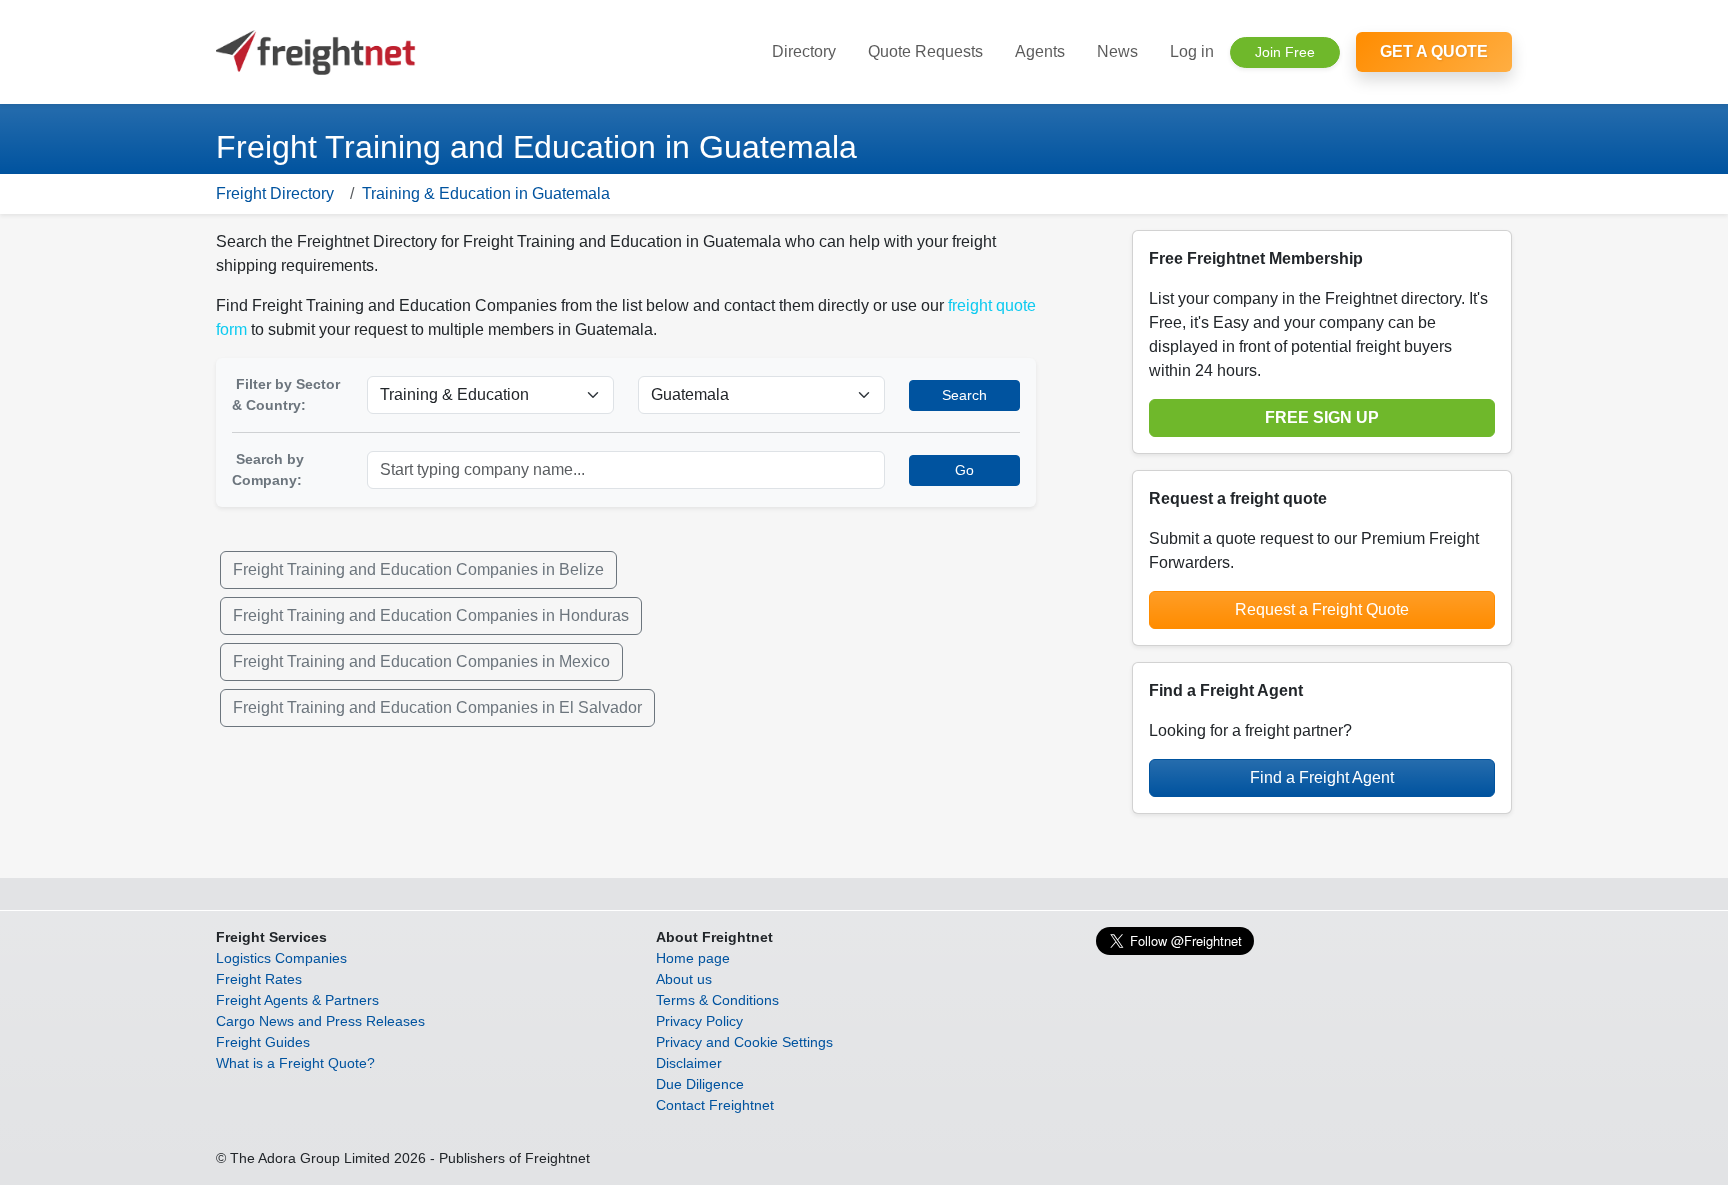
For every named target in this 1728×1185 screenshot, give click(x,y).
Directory (804, 51)
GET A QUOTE (1434, 51)
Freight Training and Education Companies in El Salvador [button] (437, 707)
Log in (1192, 51)
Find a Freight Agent (1322, 777)
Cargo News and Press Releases (320, 1021)
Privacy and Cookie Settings (744, 1042)
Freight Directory (275, 193)
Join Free (1285, 52)
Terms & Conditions (717, 1000)
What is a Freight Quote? (295, 1063)
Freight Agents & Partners (297, 1000)
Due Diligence (700, 1084)
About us (684, 979)
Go (964, 470)
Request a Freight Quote (1322, 609)
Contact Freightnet (715, 1105)
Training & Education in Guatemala (486, 193)
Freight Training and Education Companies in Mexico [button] (421, 661)
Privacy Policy (699, 1021)
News (1117, 51)
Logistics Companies (281, 958)
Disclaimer (689, 1063)
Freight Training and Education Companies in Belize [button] (418, 569)
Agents (1040, 51)
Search (964, 395)
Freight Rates (259, 979)
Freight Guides (263, 1042)
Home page (693, 958)
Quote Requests (925, 51)
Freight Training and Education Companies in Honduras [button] (431, 615)
